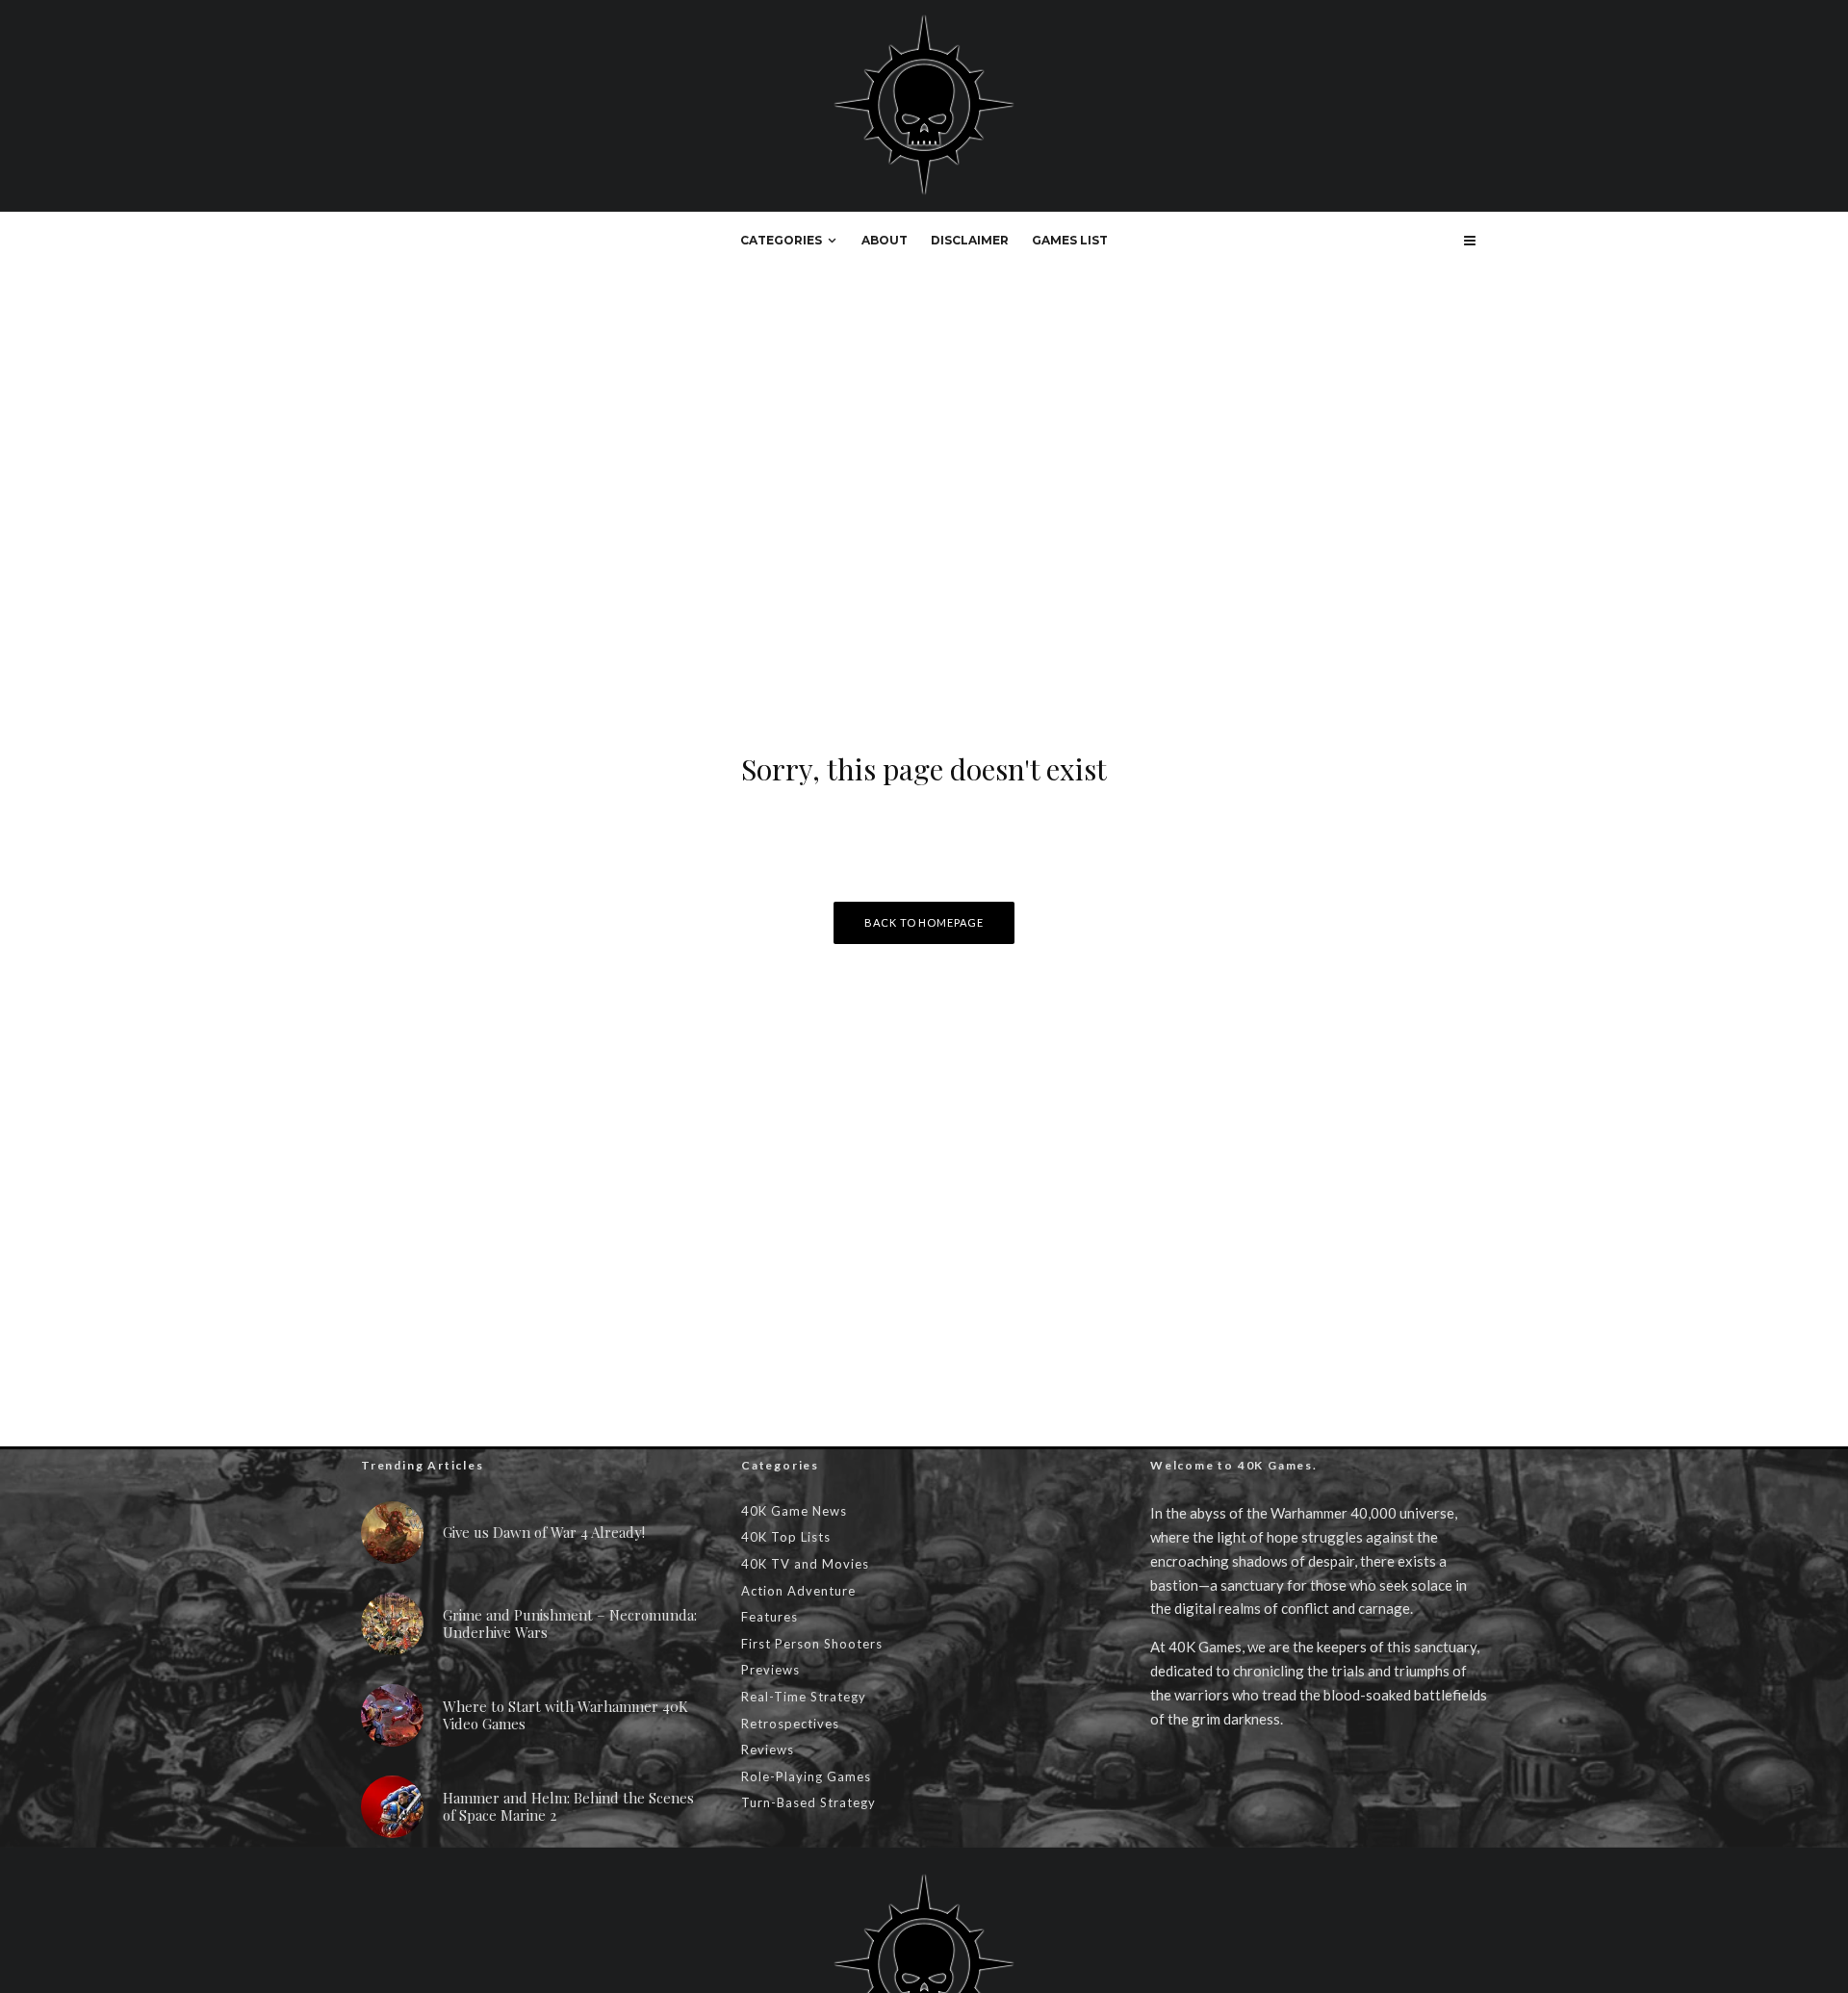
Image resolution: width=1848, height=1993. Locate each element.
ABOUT (885, 240)
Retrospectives (790, 1724)
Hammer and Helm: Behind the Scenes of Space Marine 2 (568, 1806)
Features (770, 1617)
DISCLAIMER (970, 240)
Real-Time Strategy (804, 1697)
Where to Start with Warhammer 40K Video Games (565, 1715)
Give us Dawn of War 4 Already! (544, 1532)
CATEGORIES (781, 240)
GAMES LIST (1070, 240)
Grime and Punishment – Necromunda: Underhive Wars (570, 1623)
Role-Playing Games (806, 1776)
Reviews (768, 1750)
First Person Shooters (812, 1644)
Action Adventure (798, 1591)
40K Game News (794, 1511)
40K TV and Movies (805, 1564)
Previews (770, 1670)
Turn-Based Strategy (808, 1802)
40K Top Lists (786, 1537)
